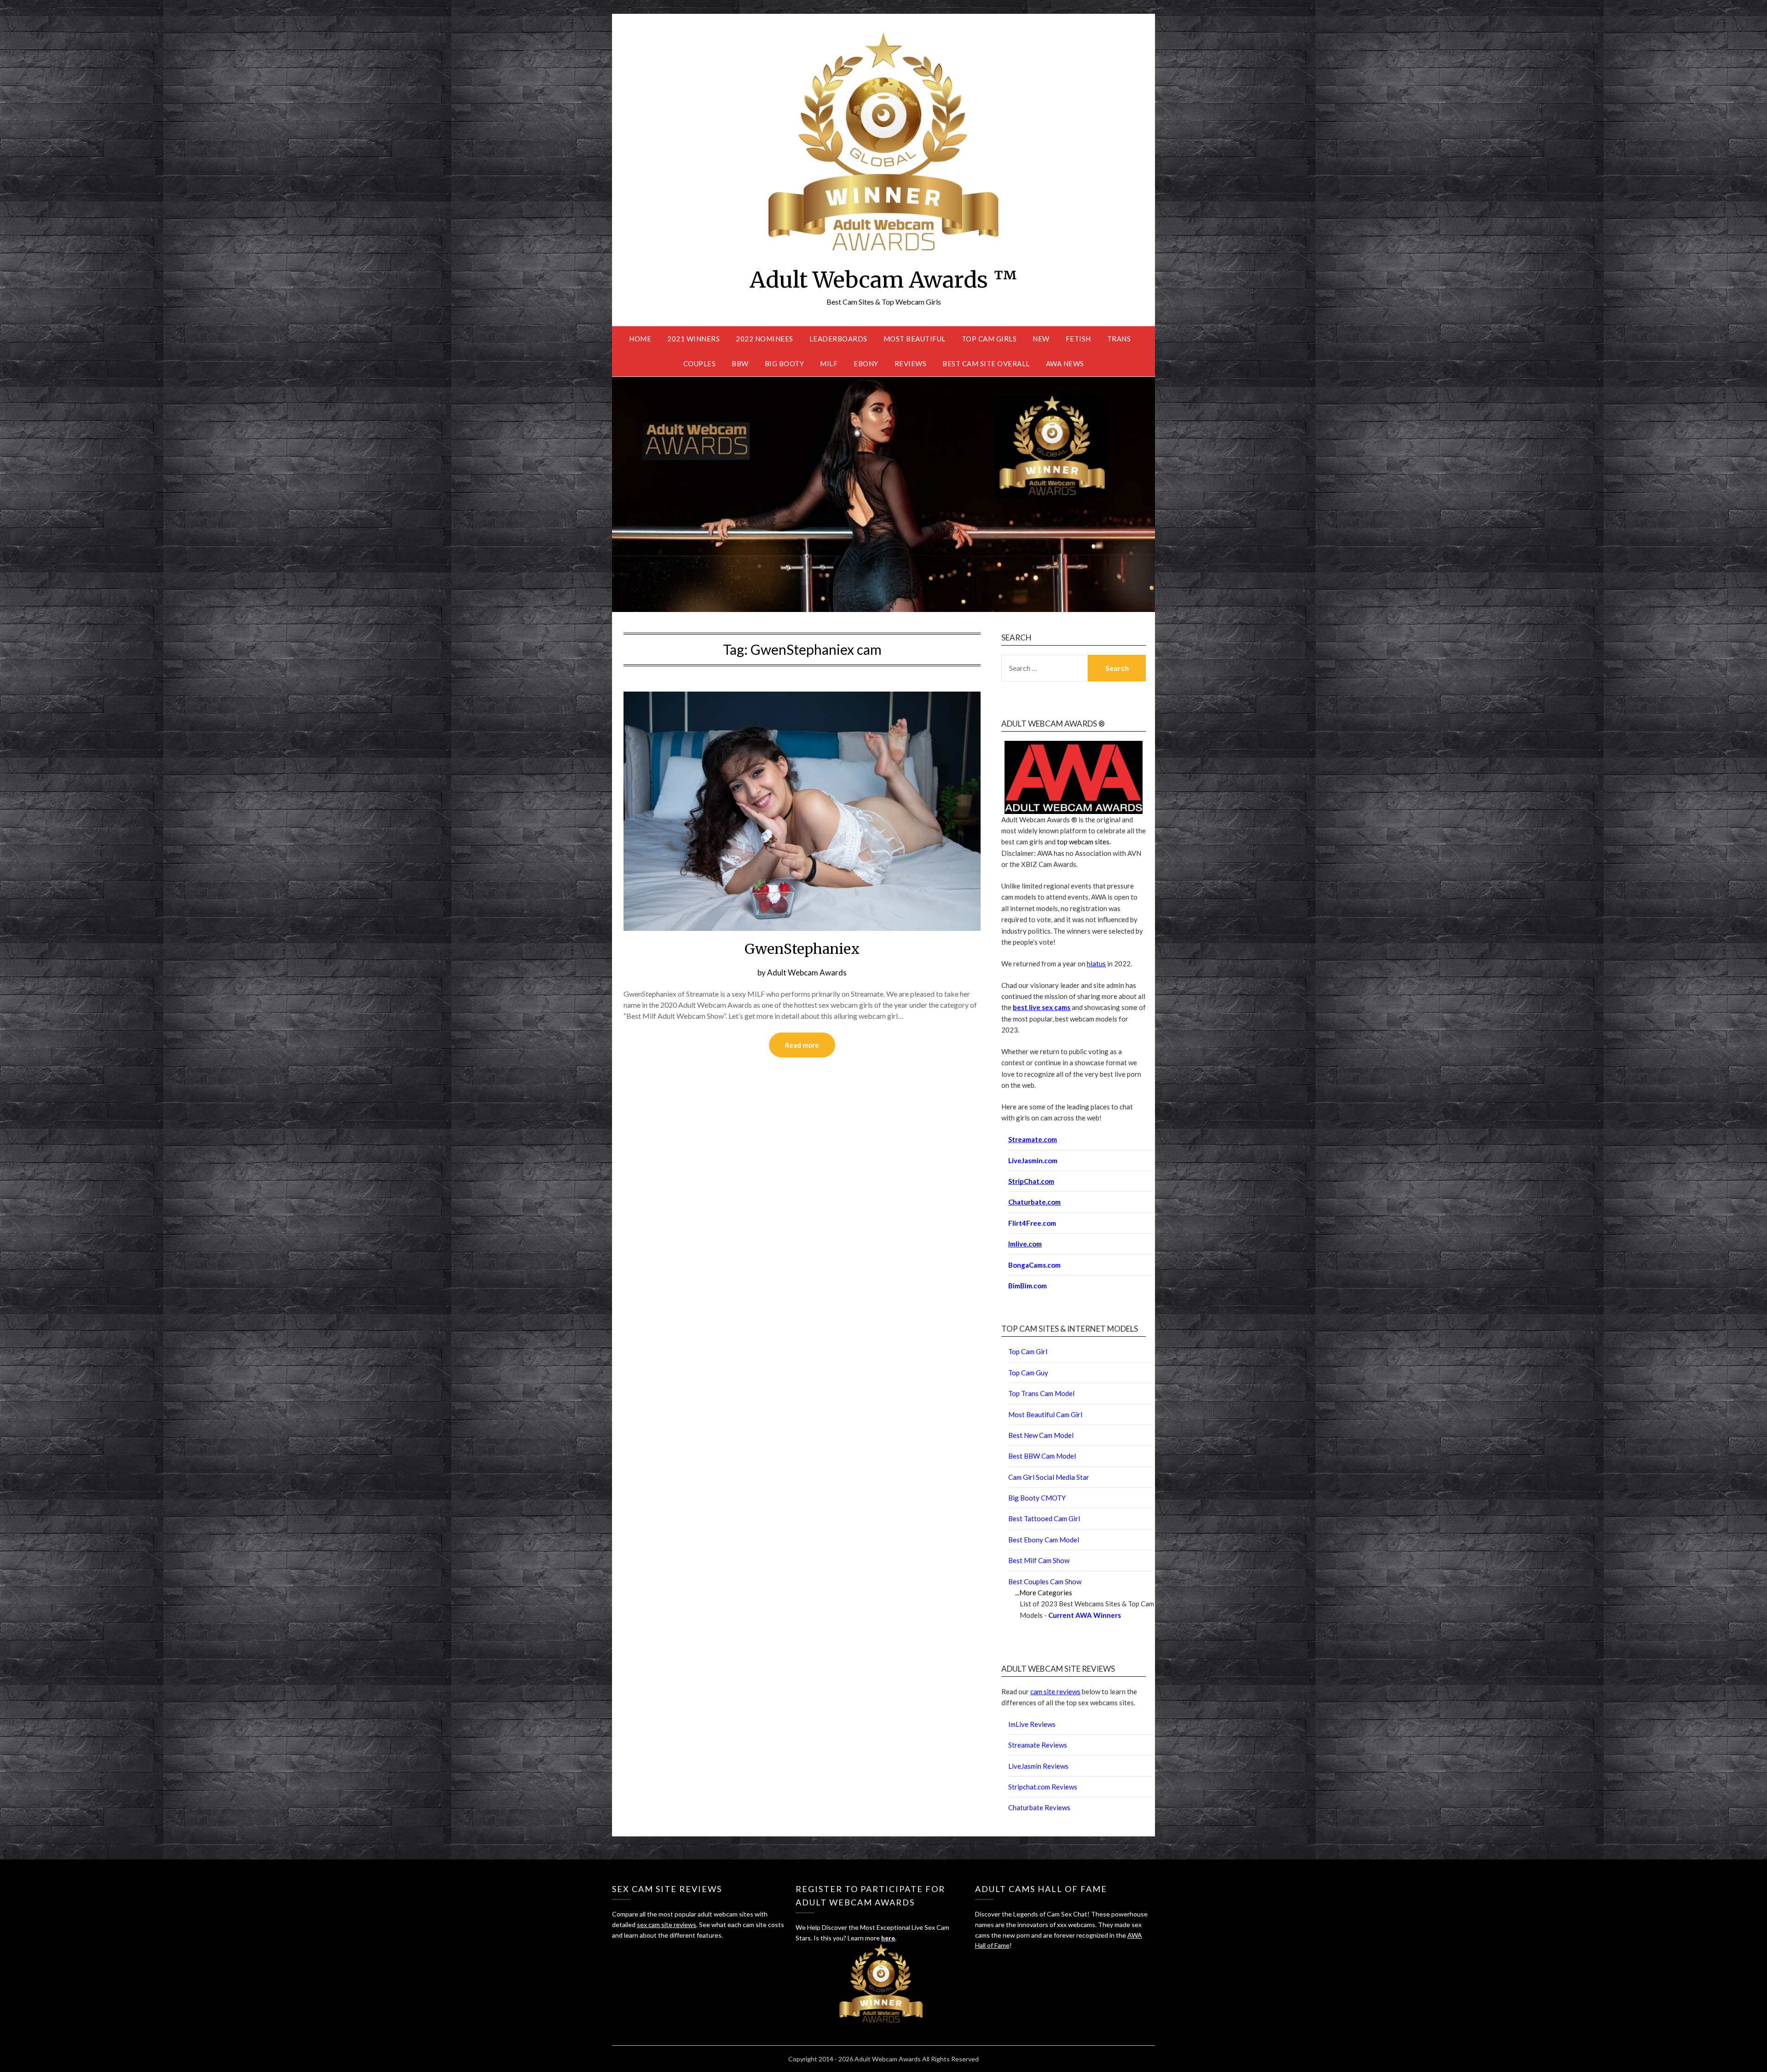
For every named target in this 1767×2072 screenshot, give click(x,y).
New (1041, 339)
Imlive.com (1025, 1244)
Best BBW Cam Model (1042, 1456)
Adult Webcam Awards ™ (883, 280)
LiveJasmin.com (1033, 1160)
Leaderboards (838, 339)
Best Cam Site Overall (986, 364)
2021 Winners (693, 339)
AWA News (1065, 364)
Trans (1119, 339)
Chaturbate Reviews (1039, 1807)
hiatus (1096, 964)
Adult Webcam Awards (807, 973)
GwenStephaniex (802, 949)
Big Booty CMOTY (1037, 1498)
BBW (740, 364)
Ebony (866, 364)
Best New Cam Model (1041, 1435)
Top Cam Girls (989, 339)
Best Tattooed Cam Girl (1044, 1518)
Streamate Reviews (1038, 1745)
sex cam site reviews (667, 1925)
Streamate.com (1033, 1139)
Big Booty (785, 364)
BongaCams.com (1034, 1265)
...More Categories (1044, 1593)
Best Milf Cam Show (1039, 1560)
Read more (802, 1045)
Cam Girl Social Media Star (1049, 1477)
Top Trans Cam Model (1041, 1393)
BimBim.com (1028, 1286)
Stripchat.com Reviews (1043, 1787)
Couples (700, 364)
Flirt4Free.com (1032, 1223)
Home (640, 339)
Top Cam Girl (1028, 1351)
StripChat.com (1031, 1181)
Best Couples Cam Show (1045, 1581)
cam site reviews (1055, 1691)
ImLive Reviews (1032, 1724)
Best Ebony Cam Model (1044, 1540)
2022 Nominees (765, 339)
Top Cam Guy (1028, 1373)
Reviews (911, 364)
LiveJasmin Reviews (1038, 1766)
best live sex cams (1042, 1007)
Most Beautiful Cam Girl (1045, 1414)
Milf (829, 364)
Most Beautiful (915, 339)
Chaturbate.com (1034, 1202)
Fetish (1078, 339)
